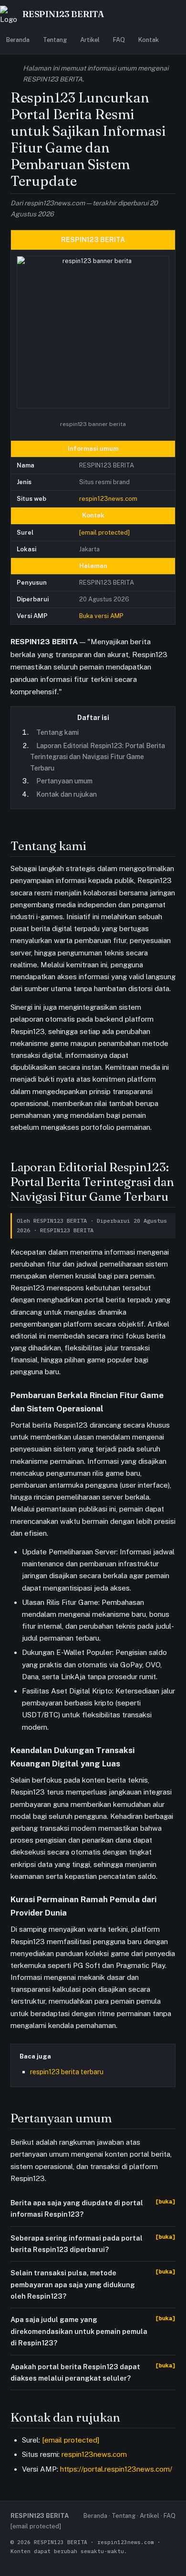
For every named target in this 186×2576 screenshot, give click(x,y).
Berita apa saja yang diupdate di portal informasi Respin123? (77, 2208)
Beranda (18, 40)
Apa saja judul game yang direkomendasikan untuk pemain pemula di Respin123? (79, 2331)
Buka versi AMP (101, 616)
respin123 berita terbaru (67, 2072)
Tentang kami (57, 732)
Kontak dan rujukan (67, 794)
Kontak (149, 40)
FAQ (119, 40)
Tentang (55, 40)
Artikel (90, 40)
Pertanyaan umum (64, 781)
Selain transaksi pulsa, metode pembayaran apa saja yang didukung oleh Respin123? (73, 2284)
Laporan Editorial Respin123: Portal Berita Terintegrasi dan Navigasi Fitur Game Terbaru (98, 757)
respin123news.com (108, 499)
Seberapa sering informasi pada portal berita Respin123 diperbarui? (77, 2244)
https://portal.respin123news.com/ (116, 2469)
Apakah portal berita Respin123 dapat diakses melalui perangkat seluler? (75, 2372)
